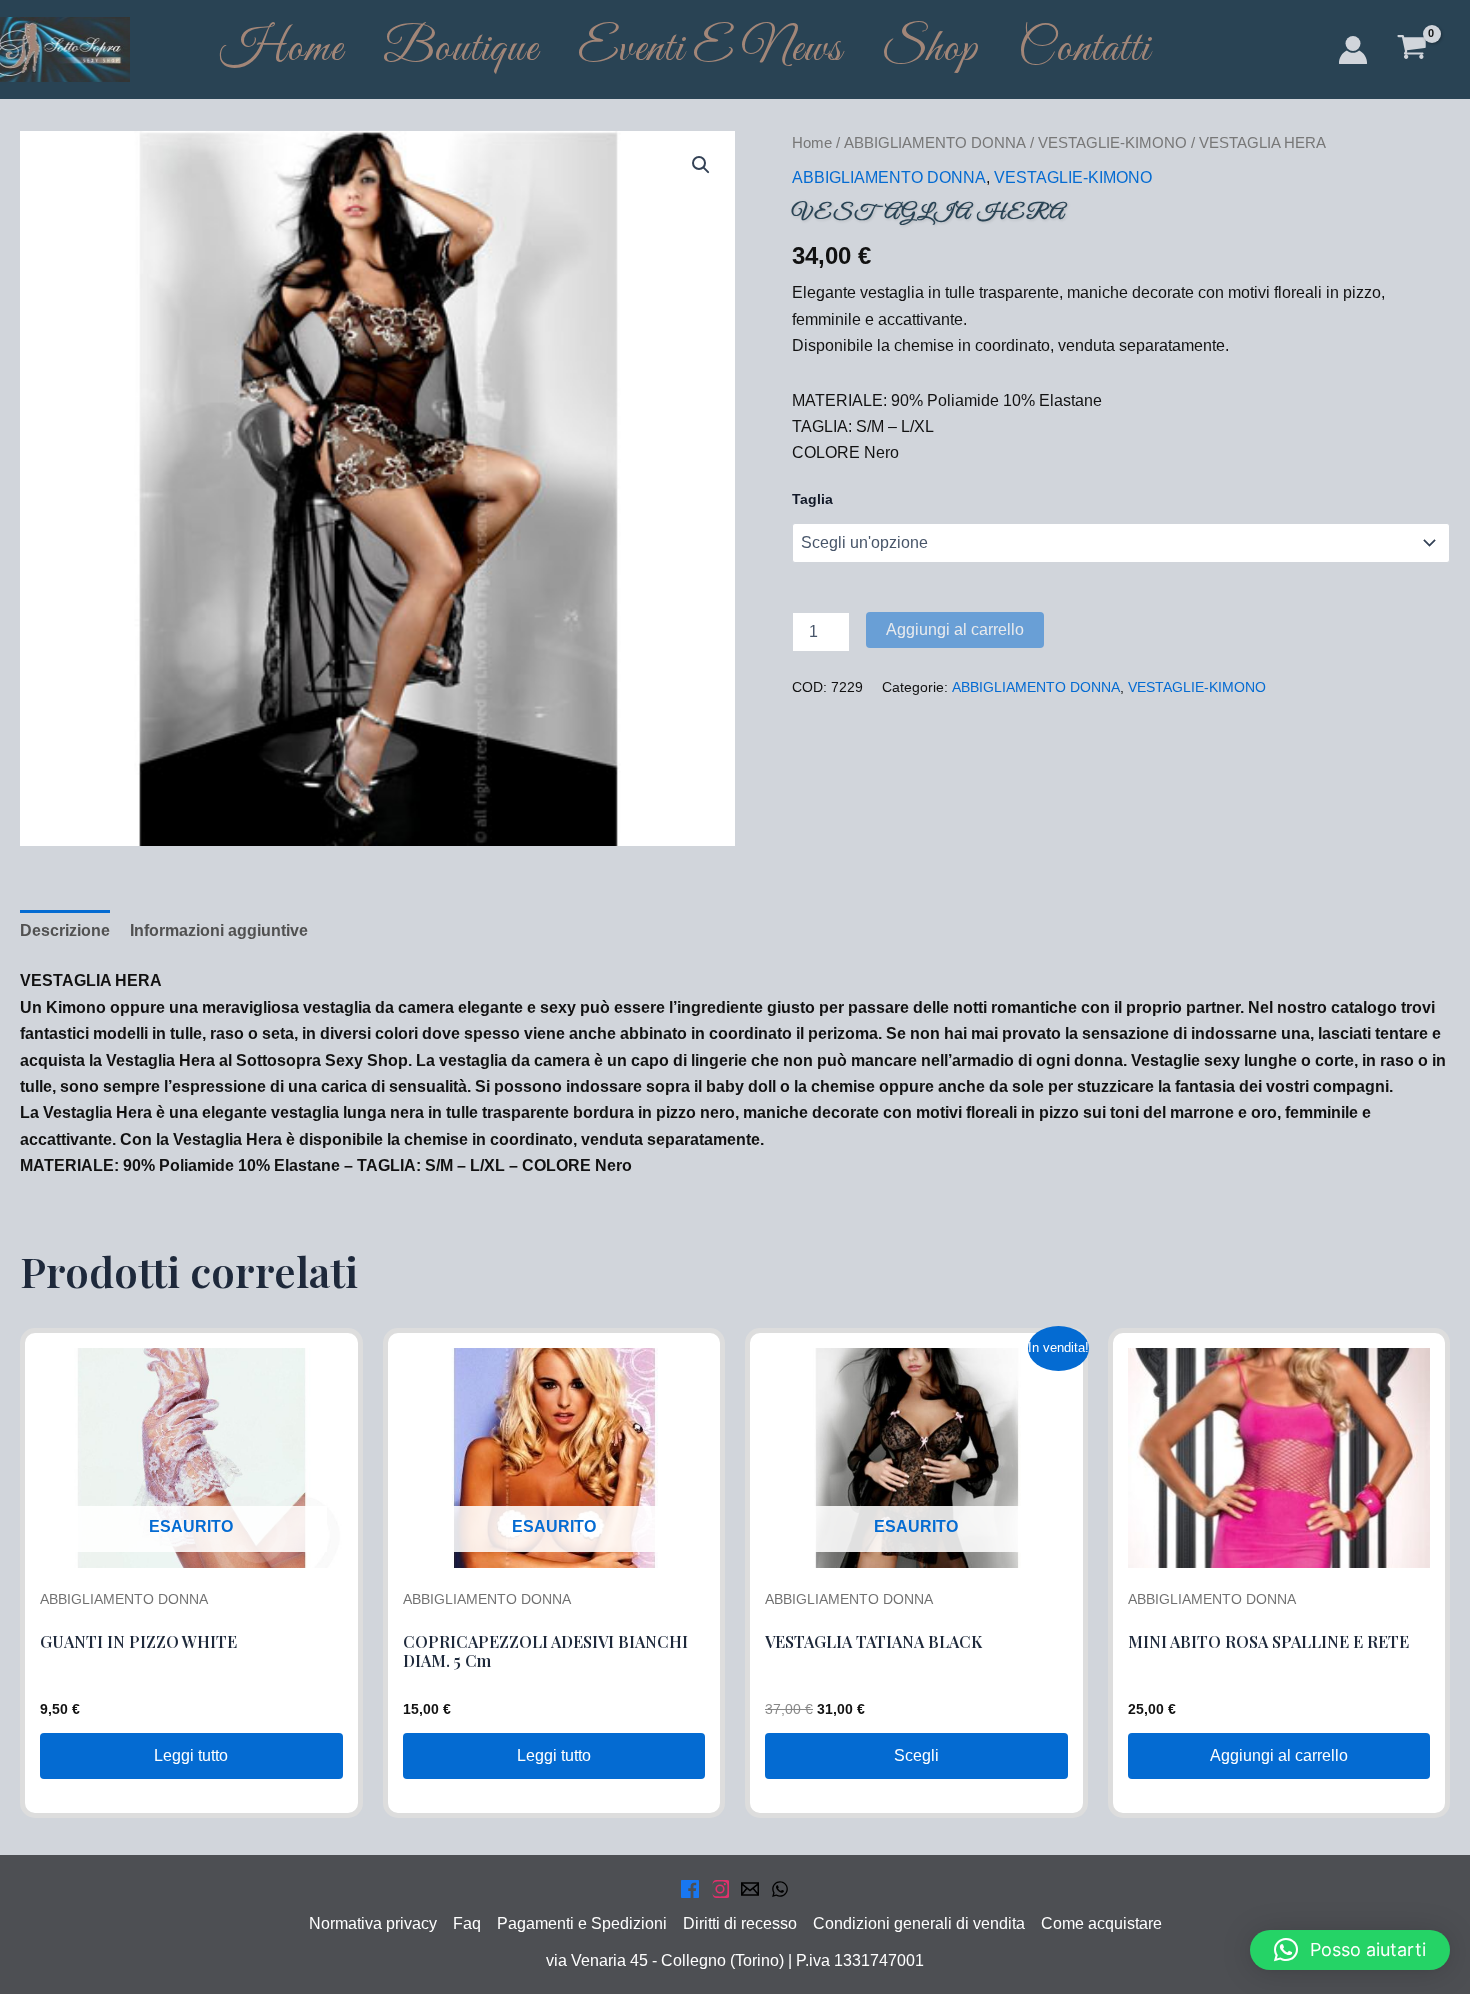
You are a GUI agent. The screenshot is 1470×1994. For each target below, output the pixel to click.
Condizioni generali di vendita (919, 1923)
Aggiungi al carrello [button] (1279, 1755)
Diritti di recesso (740, 1923)
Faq (467, 1923)
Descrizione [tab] (65, 930)
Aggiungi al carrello (955, 629)
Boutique (460, 49)
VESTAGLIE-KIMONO (1112, 143)
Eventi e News (710, 49)
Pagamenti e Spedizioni (582, 1923)
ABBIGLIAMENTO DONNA (935, 143)
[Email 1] (750, 1889)
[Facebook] (690, 1889)
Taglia (812, 499)
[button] (701, 165)
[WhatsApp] (780, 1889)
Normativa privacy (373, 1923)
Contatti (1084, 49)
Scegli (916, 1755)
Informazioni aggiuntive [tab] (219, 930)
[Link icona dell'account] (1353, 50)
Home (281, 49)
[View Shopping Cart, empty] (1411, 49)
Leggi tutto (191, 1755)
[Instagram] (720, 1889)
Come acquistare (1101, 1923)
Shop (930, 49)
